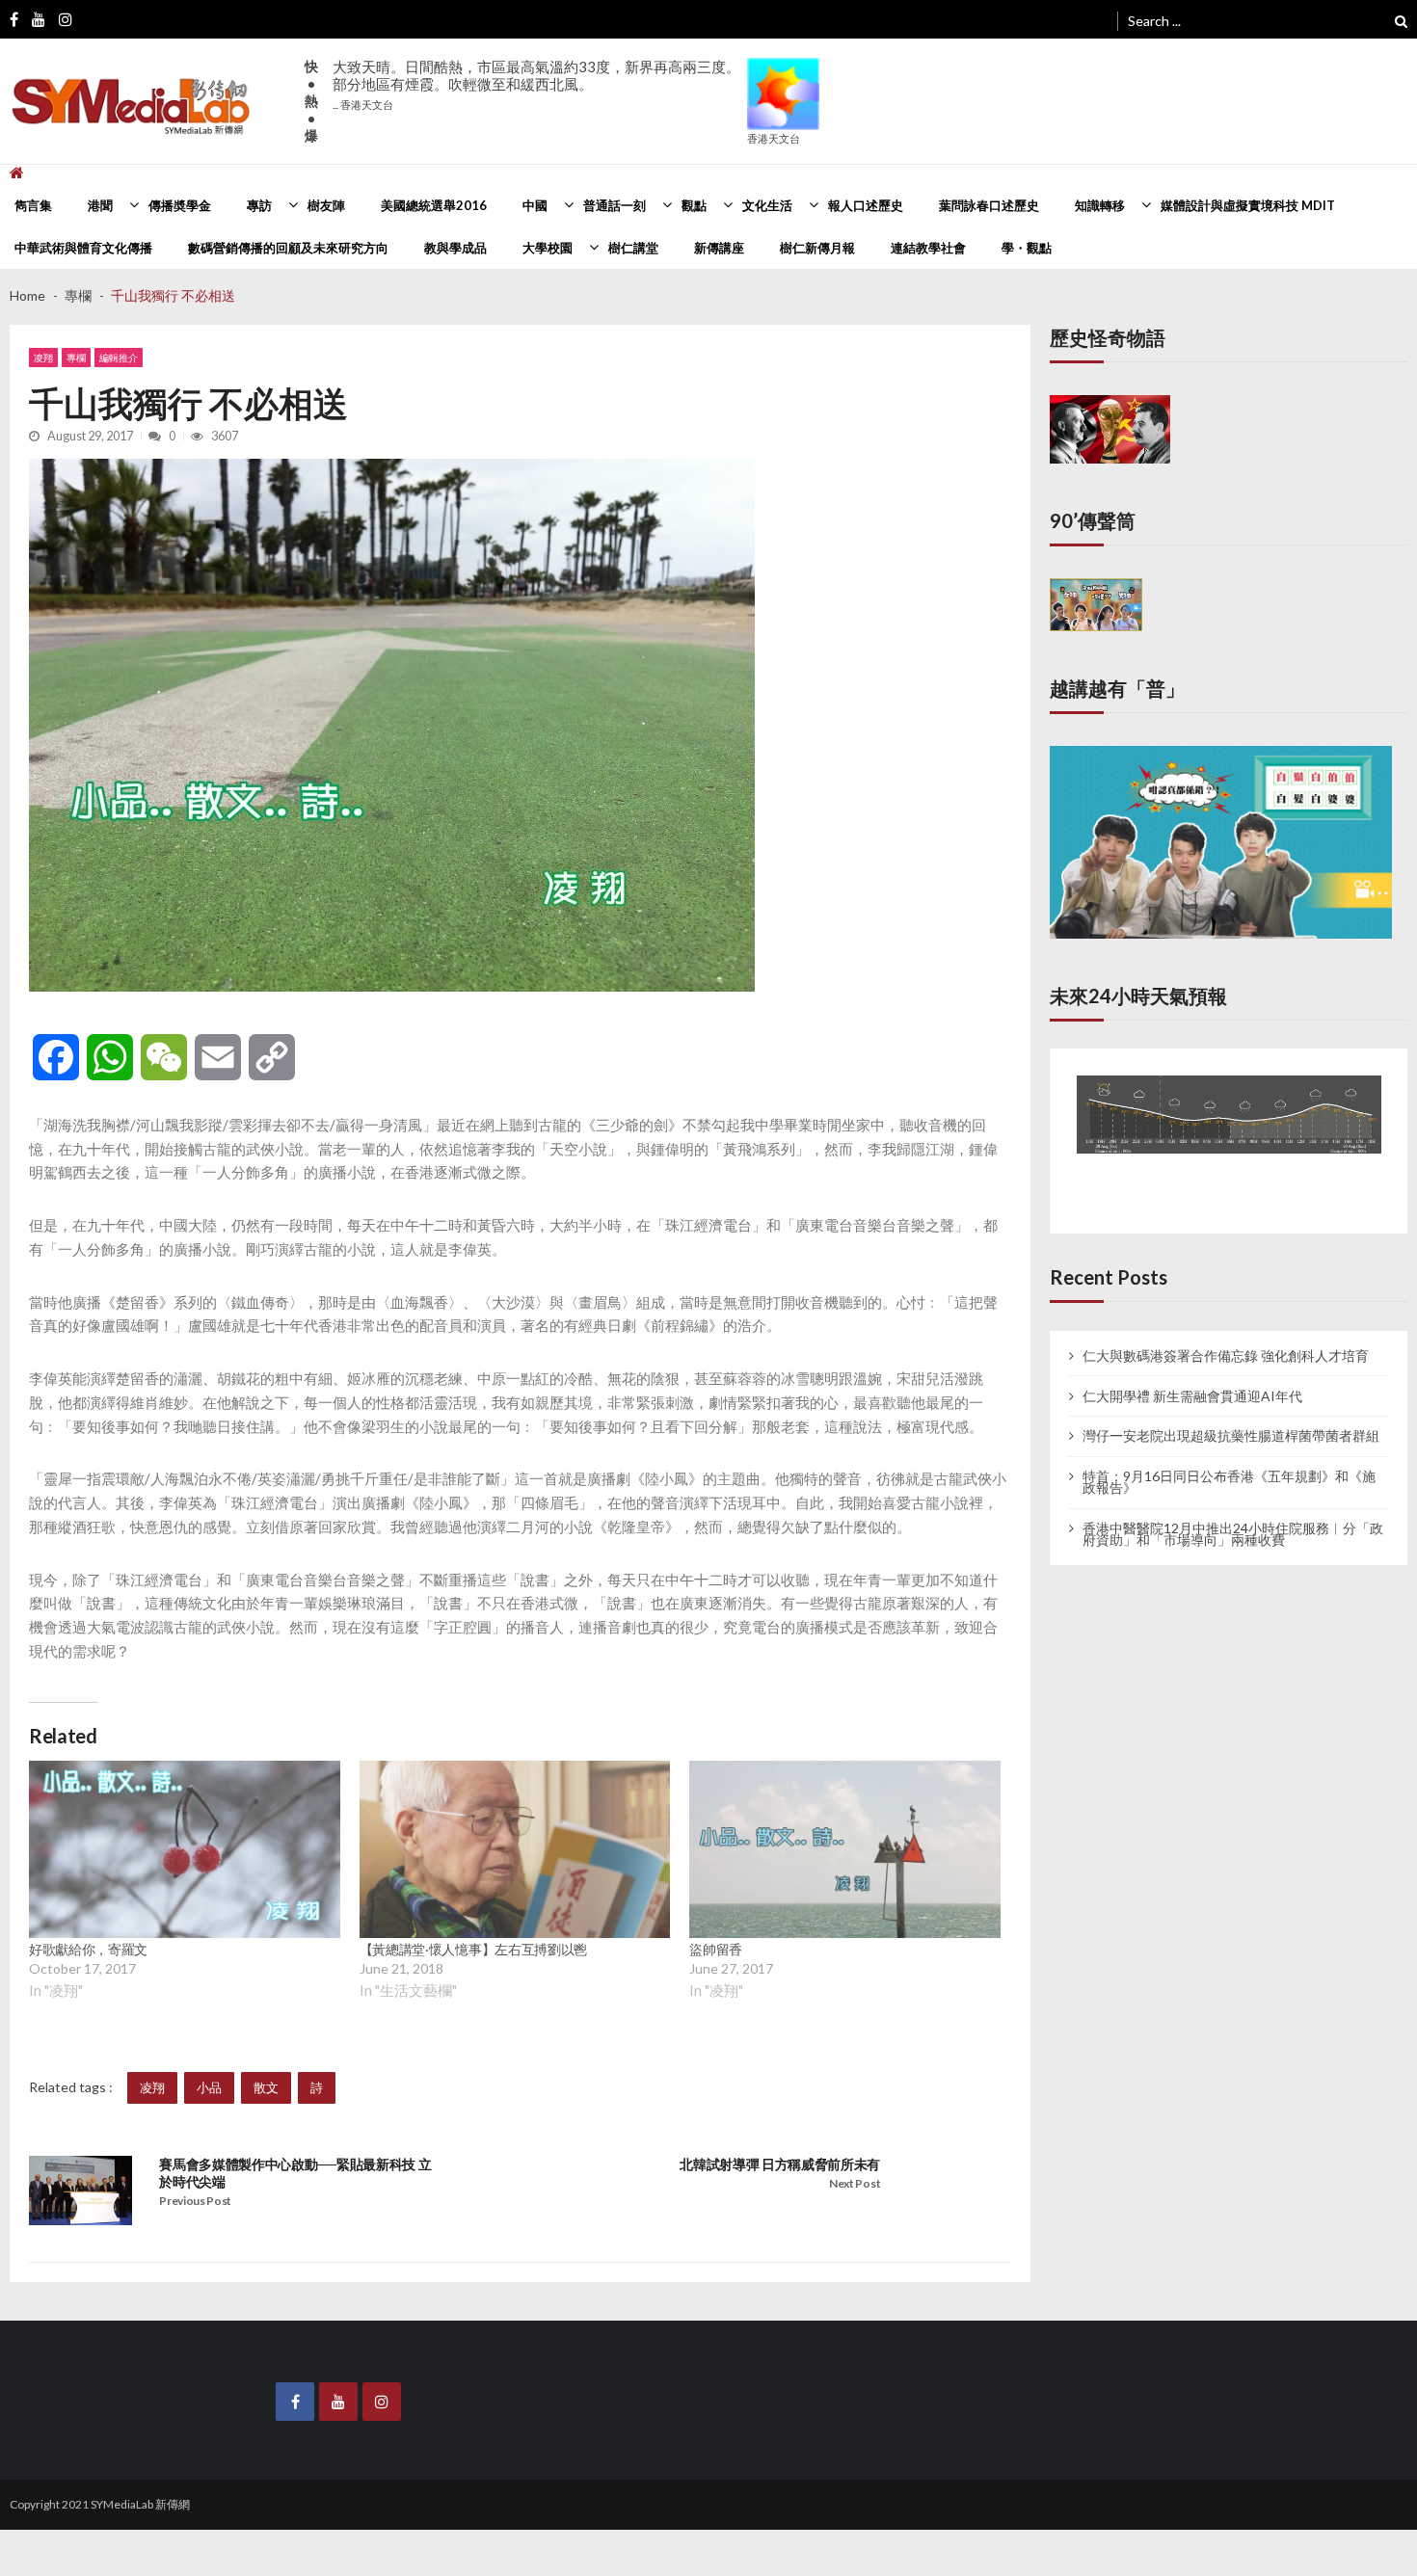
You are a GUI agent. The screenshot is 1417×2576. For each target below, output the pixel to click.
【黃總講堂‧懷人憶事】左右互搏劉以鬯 (473, 1949)
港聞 (100, 205)
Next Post (855, 2183)
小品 (209, 2087)
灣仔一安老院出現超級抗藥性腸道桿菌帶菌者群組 (1231, 1416)
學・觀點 (1027, 248)
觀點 (694, 205)
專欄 (76, 358)
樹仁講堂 (633, 248)
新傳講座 (719, 248)
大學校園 (548, 248)
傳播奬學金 (180, 205)
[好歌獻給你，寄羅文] (185, 1849)
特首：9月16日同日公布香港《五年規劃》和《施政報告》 (1229, 1462)
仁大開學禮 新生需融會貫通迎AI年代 (1192, 1375)
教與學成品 (455, 248)
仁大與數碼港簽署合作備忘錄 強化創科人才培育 (1226, 1335)
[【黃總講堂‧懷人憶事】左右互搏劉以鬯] (515, 1849)
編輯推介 (119, 358)
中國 (535, 205)
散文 (266, 2087)
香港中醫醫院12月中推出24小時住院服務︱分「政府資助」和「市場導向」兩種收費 (1233, 1514)
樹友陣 (326, 205)
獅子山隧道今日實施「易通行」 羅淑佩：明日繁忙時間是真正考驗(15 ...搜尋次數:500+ (536, 93)
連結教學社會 (928, 248)
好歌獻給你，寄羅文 (88, 1949)
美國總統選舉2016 (434, 205)
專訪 (259, 205)
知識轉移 (1100, 205)
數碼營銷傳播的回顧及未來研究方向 (288, 248)
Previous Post (195, 2201)
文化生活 (767, 205)
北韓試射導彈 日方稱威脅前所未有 (780, 2164)
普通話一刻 (615, 205)
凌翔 (43, 358)
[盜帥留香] (845, 1849)
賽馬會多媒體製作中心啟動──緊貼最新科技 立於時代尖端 (295, 2173)
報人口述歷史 (866, 205)
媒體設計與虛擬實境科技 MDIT (1248, 205)
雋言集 (33, 205)
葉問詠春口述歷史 (989, 205)
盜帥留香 (716, 1949)
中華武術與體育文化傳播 (83, 248)
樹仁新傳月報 (817, 248)
